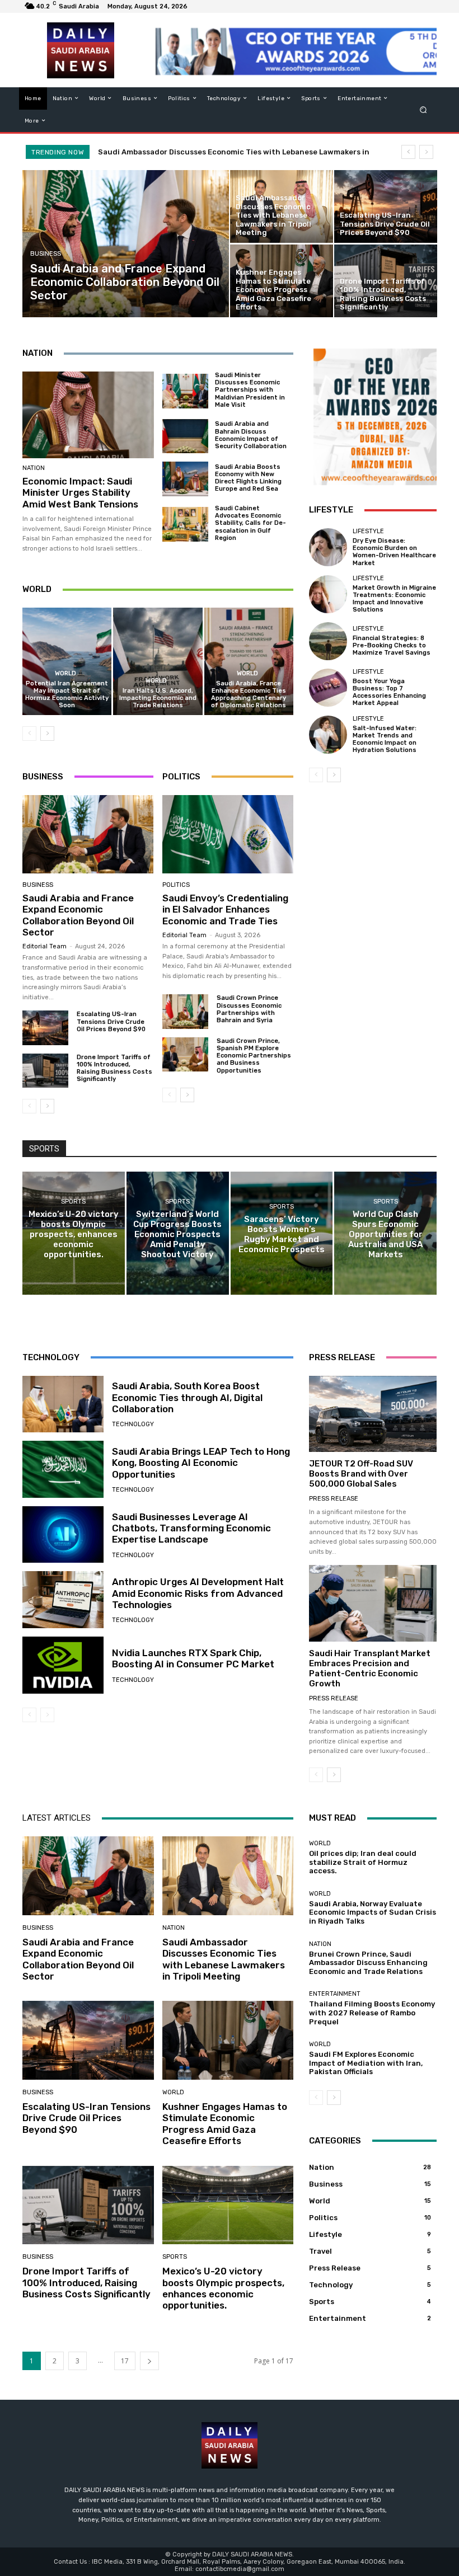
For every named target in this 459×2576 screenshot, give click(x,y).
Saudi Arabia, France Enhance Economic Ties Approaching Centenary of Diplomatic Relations (249, 695)
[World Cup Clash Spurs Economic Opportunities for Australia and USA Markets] (385, 1233)
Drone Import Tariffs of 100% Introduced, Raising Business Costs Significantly (114, 1068)
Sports (73, 1202)
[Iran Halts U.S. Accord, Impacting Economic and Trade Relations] (158, 661)
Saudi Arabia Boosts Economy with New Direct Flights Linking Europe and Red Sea (248, 478)
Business (46, 254)
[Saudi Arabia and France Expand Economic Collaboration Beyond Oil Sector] (126, 244)
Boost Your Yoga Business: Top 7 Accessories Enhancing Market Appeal (389, 692)
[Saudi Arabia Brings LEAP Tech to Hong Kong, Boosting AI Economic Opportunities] (63, 1469)
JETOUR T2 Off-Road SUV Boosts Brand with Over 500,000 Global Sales (361, 1474)
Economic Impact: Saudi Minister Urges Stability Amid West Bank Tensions (80, 493)
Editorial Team (45, 946)
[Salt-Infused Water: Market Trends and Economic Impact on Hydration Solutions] (328, 735)
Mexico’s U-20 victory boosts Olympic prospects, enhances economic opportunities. (223, 2288)
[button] (423, 109)
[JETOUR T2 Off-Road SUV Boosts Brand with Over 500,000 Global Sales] (373, 1414)
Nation (34, 468)
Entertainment (335, 1994)
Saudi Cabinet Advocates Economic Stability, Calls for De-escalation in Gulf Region (250, 523)
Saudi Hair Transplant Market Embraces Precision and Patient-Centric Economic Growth (370, 1668)
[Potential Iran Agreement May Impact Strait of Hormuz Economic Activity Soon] (67, 661)
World (65, 673)
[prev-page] (29, 734)
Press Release (334, 1499)
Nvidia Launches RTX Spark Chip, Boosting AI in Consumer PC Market (193, 1658)
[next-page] (47, 734)
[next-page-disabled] (47, 1715)
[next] (426, 152)
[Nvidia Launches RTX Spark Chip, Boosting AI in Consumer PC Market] (63, 1665)
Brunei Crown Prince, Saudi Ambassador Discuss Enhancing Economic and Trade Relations (368, 1963)
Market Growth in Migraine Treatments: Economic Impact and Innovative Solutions (394, 599)
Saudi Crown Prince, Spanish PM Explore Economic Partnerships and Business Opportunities (254, 1056)
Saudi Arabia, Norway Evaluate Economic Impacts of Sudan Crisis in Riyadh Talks (373, 1912)
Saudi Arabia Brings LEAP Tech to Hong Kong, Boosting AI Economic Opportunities (201, 1463)
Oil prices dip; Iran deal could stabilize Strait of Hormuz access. (363, 1862)
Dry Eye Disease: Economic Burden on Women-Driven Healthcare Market (394, 552)
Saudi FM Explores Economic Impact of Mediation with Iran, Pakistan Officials (366, 2063)
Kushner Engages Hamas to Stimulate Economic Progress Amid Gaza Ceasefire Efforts (225, 2124)
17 (125, 2361)
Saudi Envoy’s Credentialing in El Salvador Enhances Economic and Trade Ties (225, 909)
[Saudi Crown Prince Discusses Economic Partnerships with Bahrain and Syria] (185, 1011)
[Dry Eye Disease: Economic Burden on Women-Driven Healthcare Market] (328, 547)
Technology (133, 1424)
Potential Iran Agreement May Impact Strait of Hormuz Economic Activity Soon (67, 695)
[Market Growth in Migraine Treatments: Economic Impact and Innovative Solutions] (328, 594)
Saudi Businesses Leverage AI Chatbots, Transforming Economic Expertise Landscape (191, 1528)
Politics (176, 885)
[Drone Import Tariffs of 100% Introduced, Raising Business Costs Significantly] (386, 281)
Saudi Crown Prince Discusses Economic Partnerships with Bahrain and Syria (249, 1009)
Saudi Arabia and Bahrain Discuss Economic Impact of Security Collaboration (251, 435)
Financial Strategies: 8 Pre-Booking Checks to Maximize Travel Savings (392, 645)
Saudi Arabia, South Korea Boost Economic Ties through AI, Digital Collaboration (187, 1397)
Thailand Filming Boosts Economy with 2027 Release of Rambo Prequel (372, 2013)
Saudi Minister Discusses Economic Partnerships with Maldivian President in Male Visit (250, 390)
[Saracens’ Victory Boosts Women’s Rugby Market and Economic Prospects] (282, 1233)
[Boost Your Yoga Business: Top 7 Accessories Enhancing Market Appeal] (328, 688)
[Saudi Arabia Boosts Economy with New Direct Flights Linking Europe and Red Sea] (185, 479)
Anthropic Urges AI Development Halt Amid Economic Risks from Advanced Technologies (198, 1593)
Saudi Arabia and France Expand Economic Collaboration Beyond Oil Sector (78, 915)
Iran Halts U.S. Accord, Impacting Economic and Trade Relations (158, 698)
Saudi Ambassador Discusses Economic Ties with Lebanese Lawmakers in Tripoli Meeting (224, 1959)
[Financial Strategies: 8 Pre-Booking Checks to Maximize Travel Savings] (328, 641)
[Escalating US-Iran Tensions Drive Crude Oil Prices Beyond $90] (386, 206)
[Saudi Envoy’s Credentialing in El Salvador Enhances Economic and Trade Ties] (228, 834)
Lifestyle (368, 531)
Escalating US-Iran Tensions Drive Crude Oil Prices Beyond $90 (222, 152)
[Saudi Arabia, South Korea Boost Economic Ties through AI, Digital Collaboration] (63, 1404)
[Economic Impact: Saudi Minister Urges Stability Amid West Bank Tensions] (88, 415)
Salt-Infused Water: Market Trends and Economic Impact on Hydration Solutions (385, 739)
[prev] (408, 152)
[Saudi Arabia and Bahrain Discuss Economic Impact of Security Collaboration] (185, 436)
